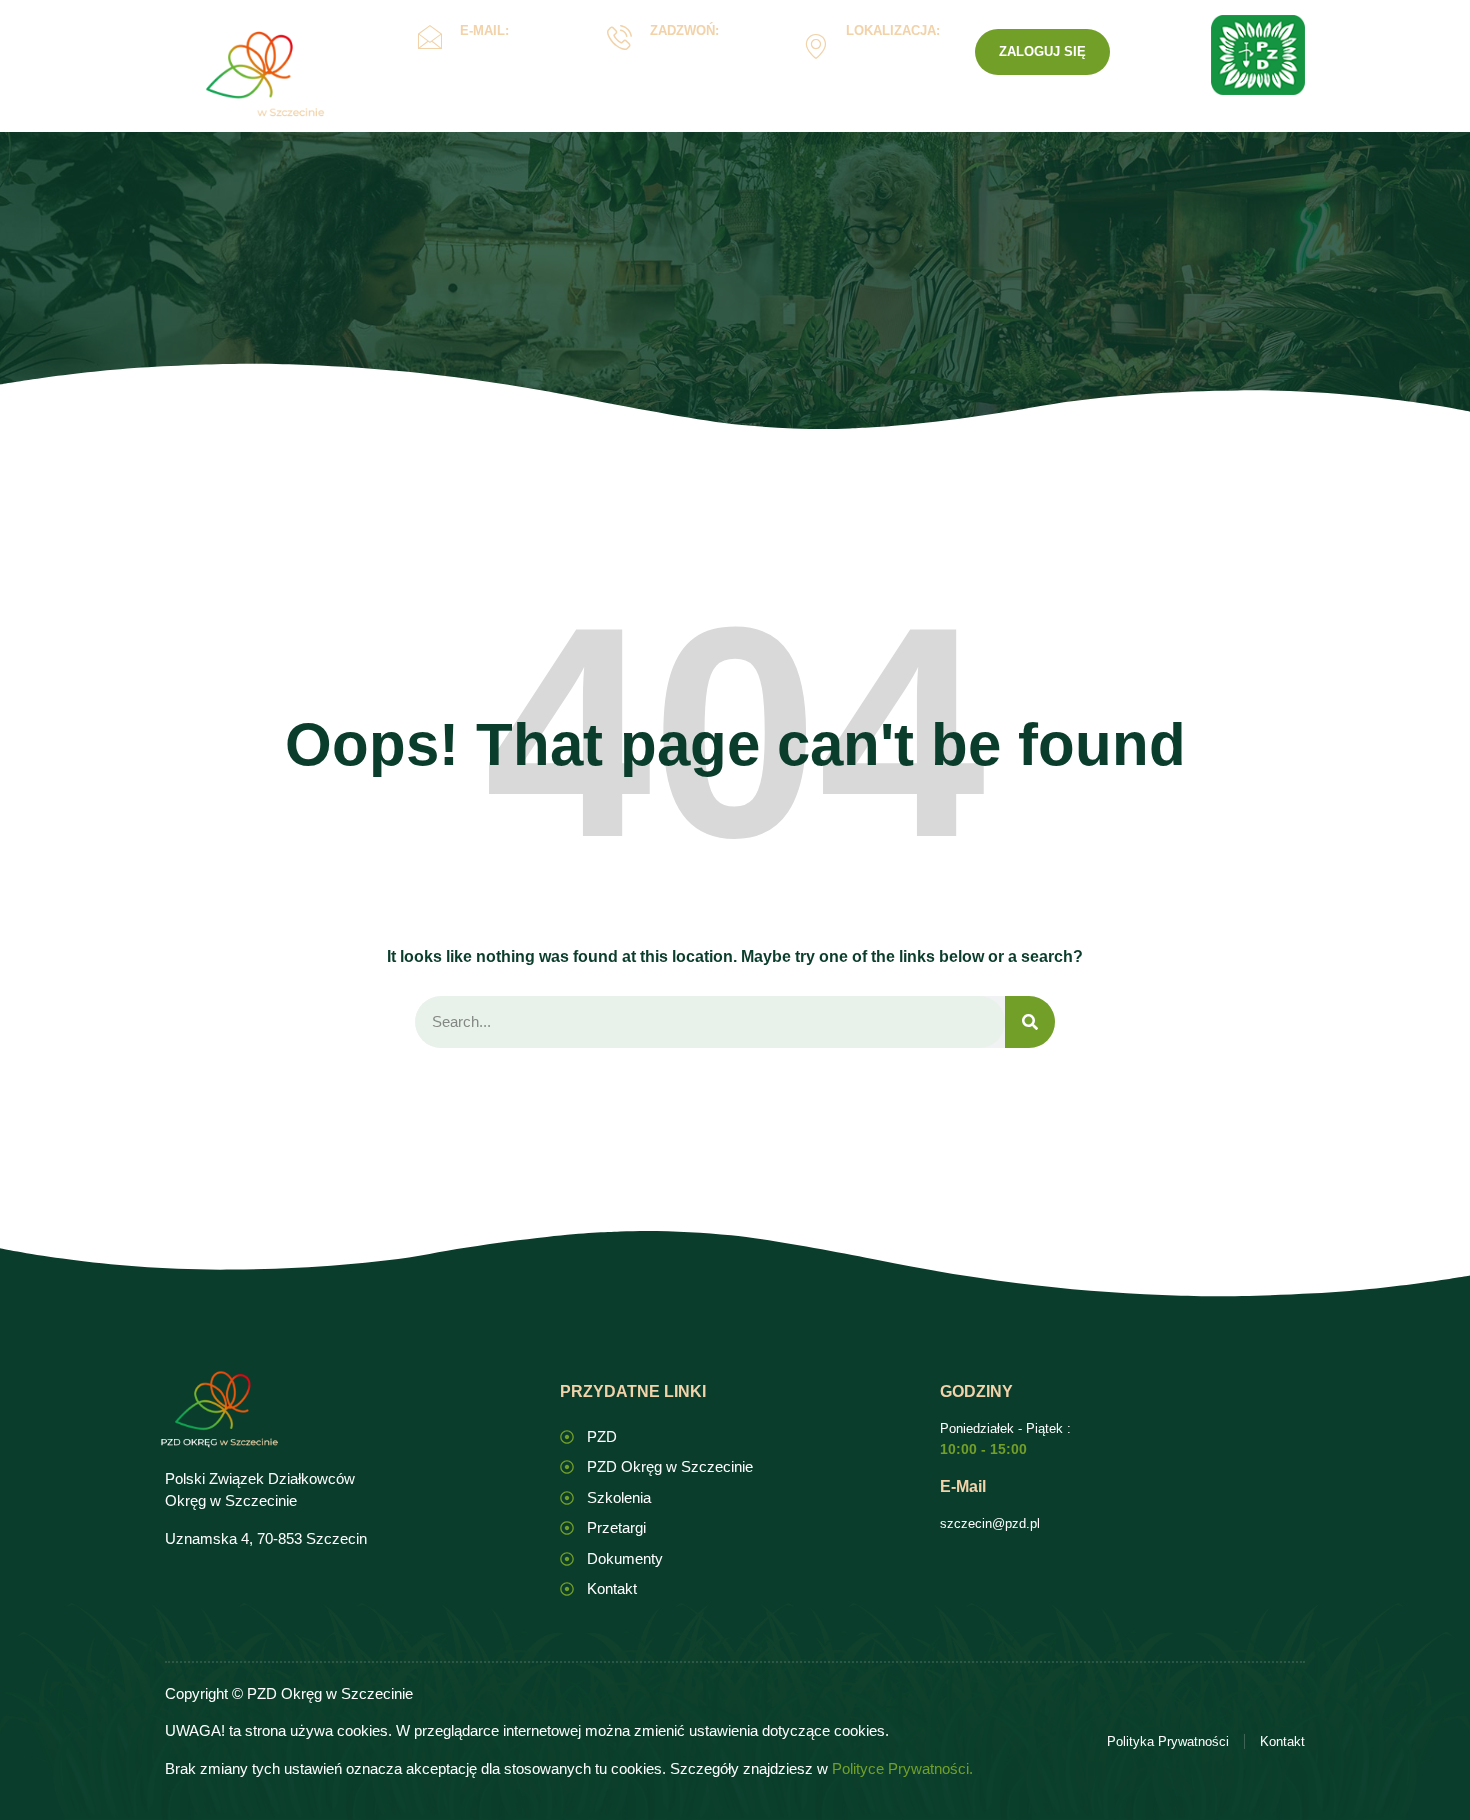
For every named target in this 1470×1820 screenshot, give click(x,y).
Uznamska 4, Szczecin (889, 60)
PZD (1042, 123)
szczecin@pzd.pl (990, 1523)
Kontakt (961, 123)
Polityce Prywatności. (902, 1768)
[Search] (1030, 1022)
